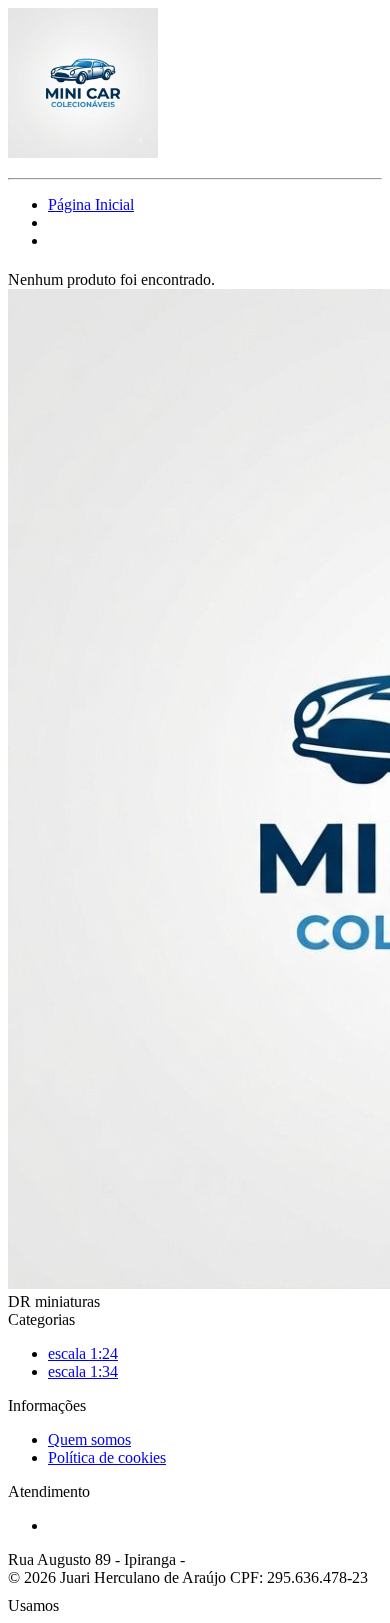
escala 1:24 (83, 1353)
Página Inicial (91, 204)
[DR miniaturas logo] (83, 152)
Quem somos (89, 1439)
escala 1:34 (83, 1371)
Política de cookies (107, 1457)
